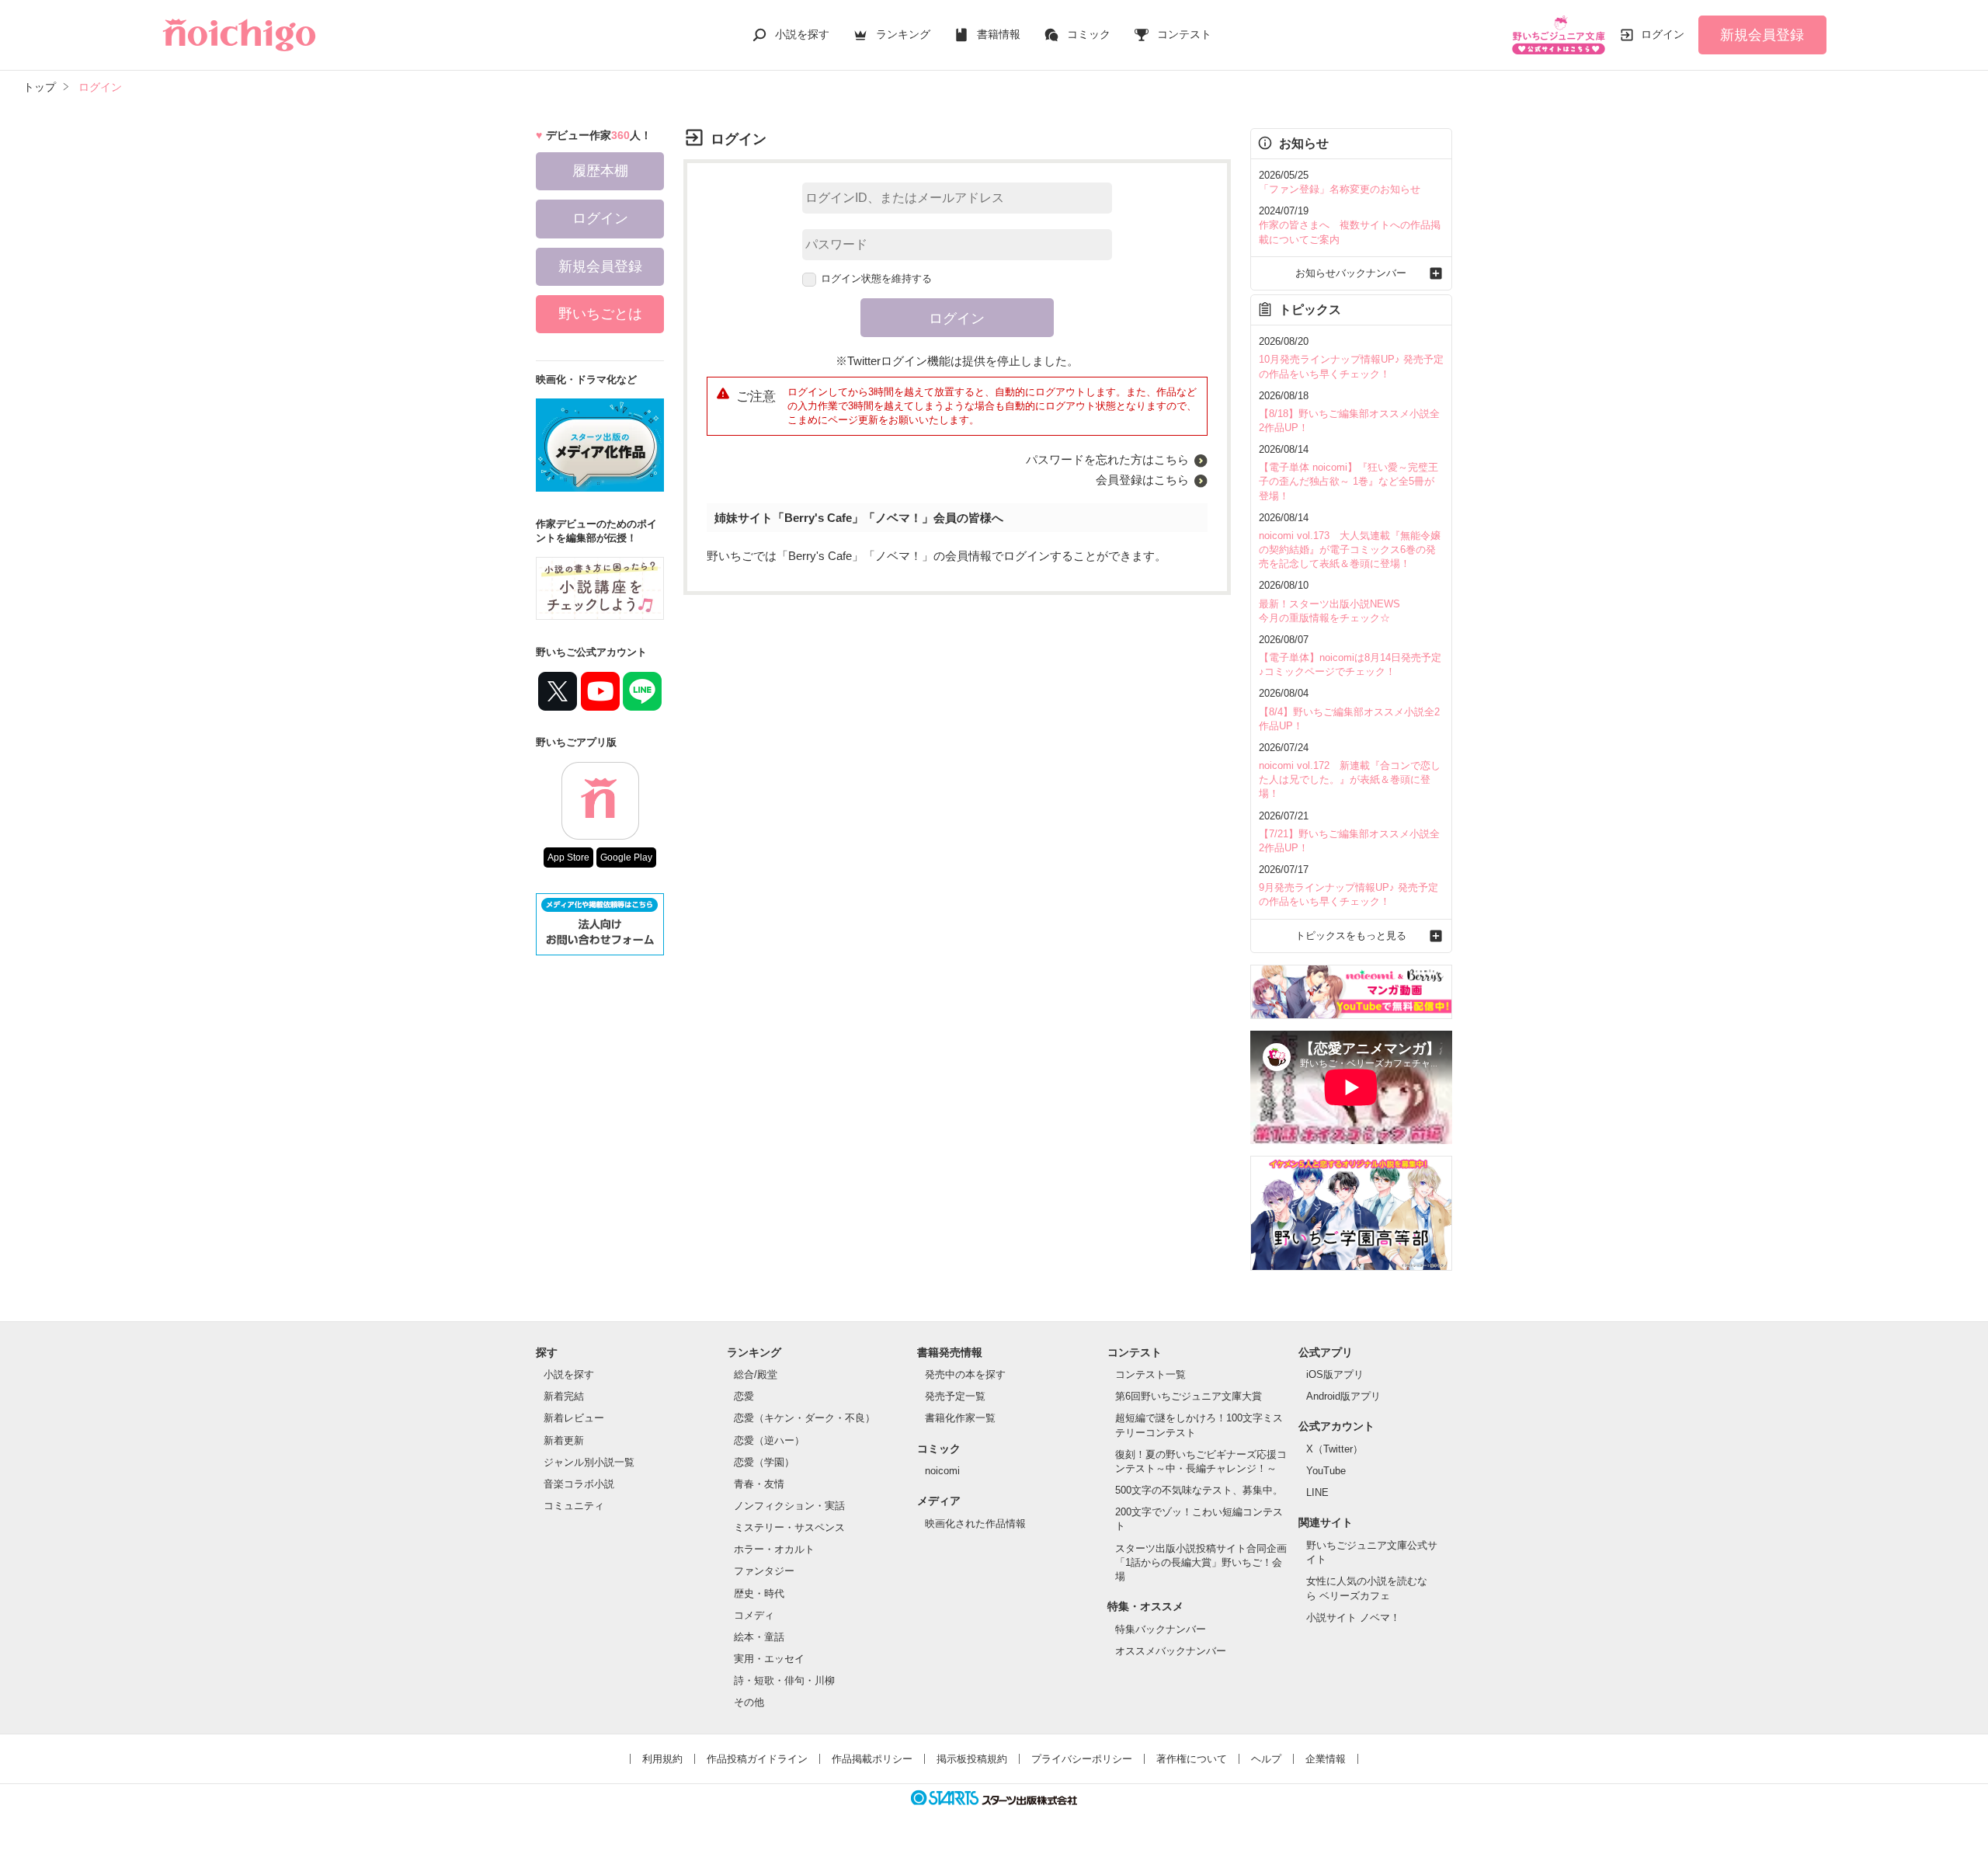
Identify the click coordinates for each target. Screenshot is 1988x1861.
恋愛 (744, 1396)
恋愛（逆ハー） (769, 1440)
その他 (749, 1702)
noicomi (942, 1471)
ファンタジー (764, 1571)
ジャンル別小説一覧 (589, 1462)
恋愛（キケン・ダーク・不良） (805, 1418)
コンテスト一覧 (1150, 1374)
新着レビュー (574, 1418)
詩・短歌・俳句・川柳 (784, 1680)
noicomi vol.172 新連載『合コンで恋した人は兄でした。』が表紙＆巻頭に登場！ (1350, 779)
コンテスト (1184, 34)
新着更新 (564, 1440)
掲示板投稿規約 (972, 1759)
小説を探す (802, 34)
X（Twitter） (1335, 1449)
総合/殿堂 (756, 1374)
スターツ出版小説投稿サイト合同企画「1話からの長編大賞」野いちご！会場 (1201, 1562)
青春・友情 (759, 1484)
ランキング (903, 34)
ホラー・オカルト (774, 1549)
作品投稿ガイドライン (757, 1759)
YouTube (1326, 1471)
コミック (1089, 34)
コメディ (754, 1615)
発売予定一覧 (955, 1396)
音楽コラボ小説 (579, 1484)
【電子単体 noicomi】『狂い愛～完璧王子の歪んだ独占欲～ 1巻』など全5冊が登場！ (1349, 481)
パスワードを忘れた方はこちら (1107, 459)
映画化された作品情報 (975, 1524)
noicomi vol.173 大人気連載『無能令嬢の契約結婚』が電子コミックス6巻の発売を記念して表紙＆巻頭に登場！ (1350, 550)
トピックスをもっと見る (1351, 936)
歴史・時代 (759, 1593)
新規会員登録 (1762, 35)
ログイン (1663, 34)
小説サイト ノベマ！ (1353, 1618)
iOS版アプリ (1335, 1374)
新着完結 (564, 1396)
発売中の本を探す (965, 1374)
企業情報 (1326, 1759)
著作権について (1192, 1759)
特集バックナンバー (1161, 1629)
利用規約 (662, 1759)
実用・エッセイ (769, 1659)
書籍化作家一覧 (960, 1418)
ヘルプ (1266, 1759)
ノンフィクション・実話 (789, 1506)
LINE (1317, 1492)
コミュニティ (574, 1506)
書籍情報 (999, 34)
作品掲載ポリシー (872, 1759)
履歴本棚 (600, 171)
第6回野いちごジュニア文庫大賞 (1189, 1396)
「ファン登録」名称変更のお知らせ (1340, 189)
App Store (568, 857)
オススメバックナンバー (1171, 1651)
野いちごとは (600, 314)
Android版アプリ (1343, 1396)
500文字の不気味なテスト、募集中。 (1199, 1490)
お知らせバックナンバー (1351, 273)
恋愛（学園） (764, 1462)
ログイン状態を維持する (876, 278)
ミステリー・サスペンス (789, 1527)
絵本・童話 (759, 1637)
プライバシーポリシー (1082, 1759)
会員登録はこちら (1142, 480)
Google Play (626, 857)
